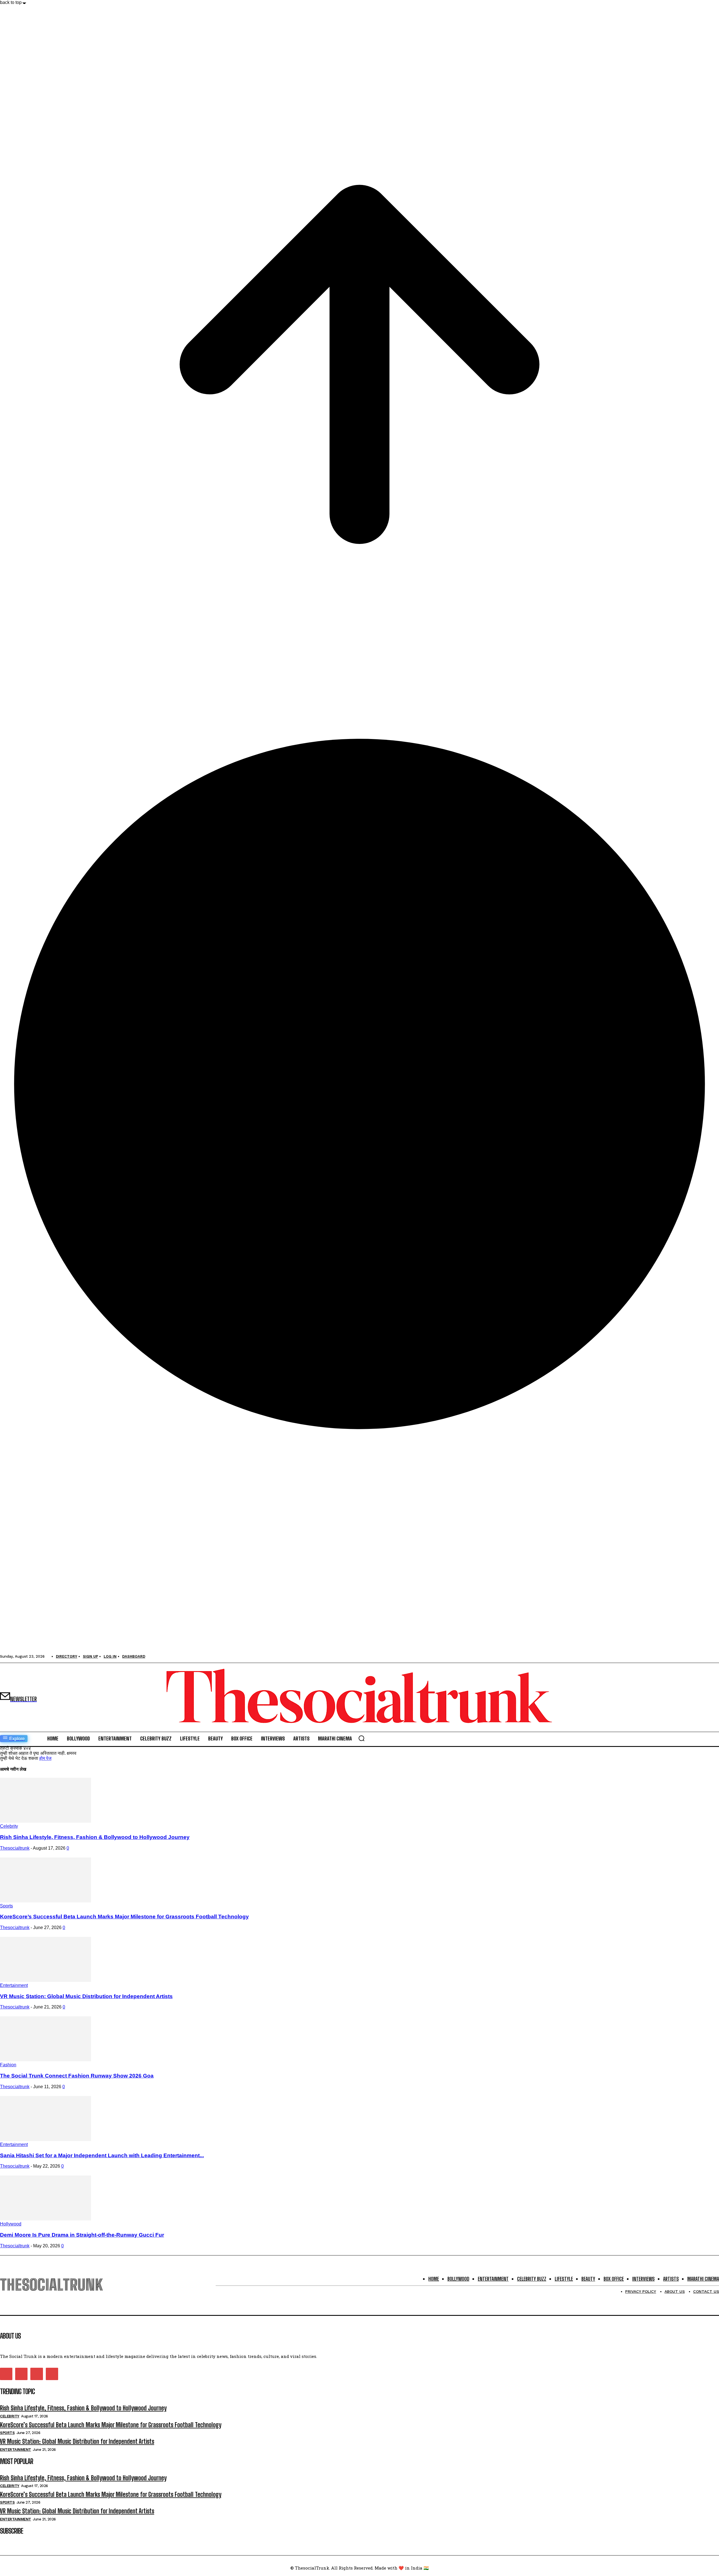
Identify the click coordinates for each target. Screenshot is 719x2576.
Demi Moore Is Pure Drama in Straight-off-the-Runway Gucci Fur (82, 2235)
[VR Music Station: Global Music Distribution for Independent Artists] (45, 1980)
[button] (361, 1738)
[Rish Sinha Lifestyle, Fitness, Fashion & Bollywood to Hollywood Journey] (45, 1821)
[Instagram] (21, 2374)
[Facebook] (6, 2374)
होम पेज (45, 1758)
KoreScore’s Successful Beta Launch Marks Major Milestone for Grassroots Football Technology (124, 1917)
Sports (6, 1906)
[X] (37, 2374)
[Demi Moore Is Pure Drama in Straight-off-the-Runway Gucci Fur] (45, 2219)
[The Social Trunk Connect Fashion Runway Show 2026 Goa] (45, 2060)
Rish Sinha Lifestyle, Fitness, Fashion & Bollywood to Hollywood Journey (95, 1837)
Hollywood (11, 2224)
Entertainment (14, 1985)
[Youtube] (52, 2374)
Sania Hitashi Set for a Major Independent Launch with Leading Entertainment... (102, 2155)
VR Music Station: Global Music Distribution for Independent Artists (86, 1996)
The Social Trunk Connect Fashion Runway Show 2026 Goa (77, 2076)
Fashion (8, 2065)
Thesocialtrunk (15, 1848)
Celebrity (9, 1826)
